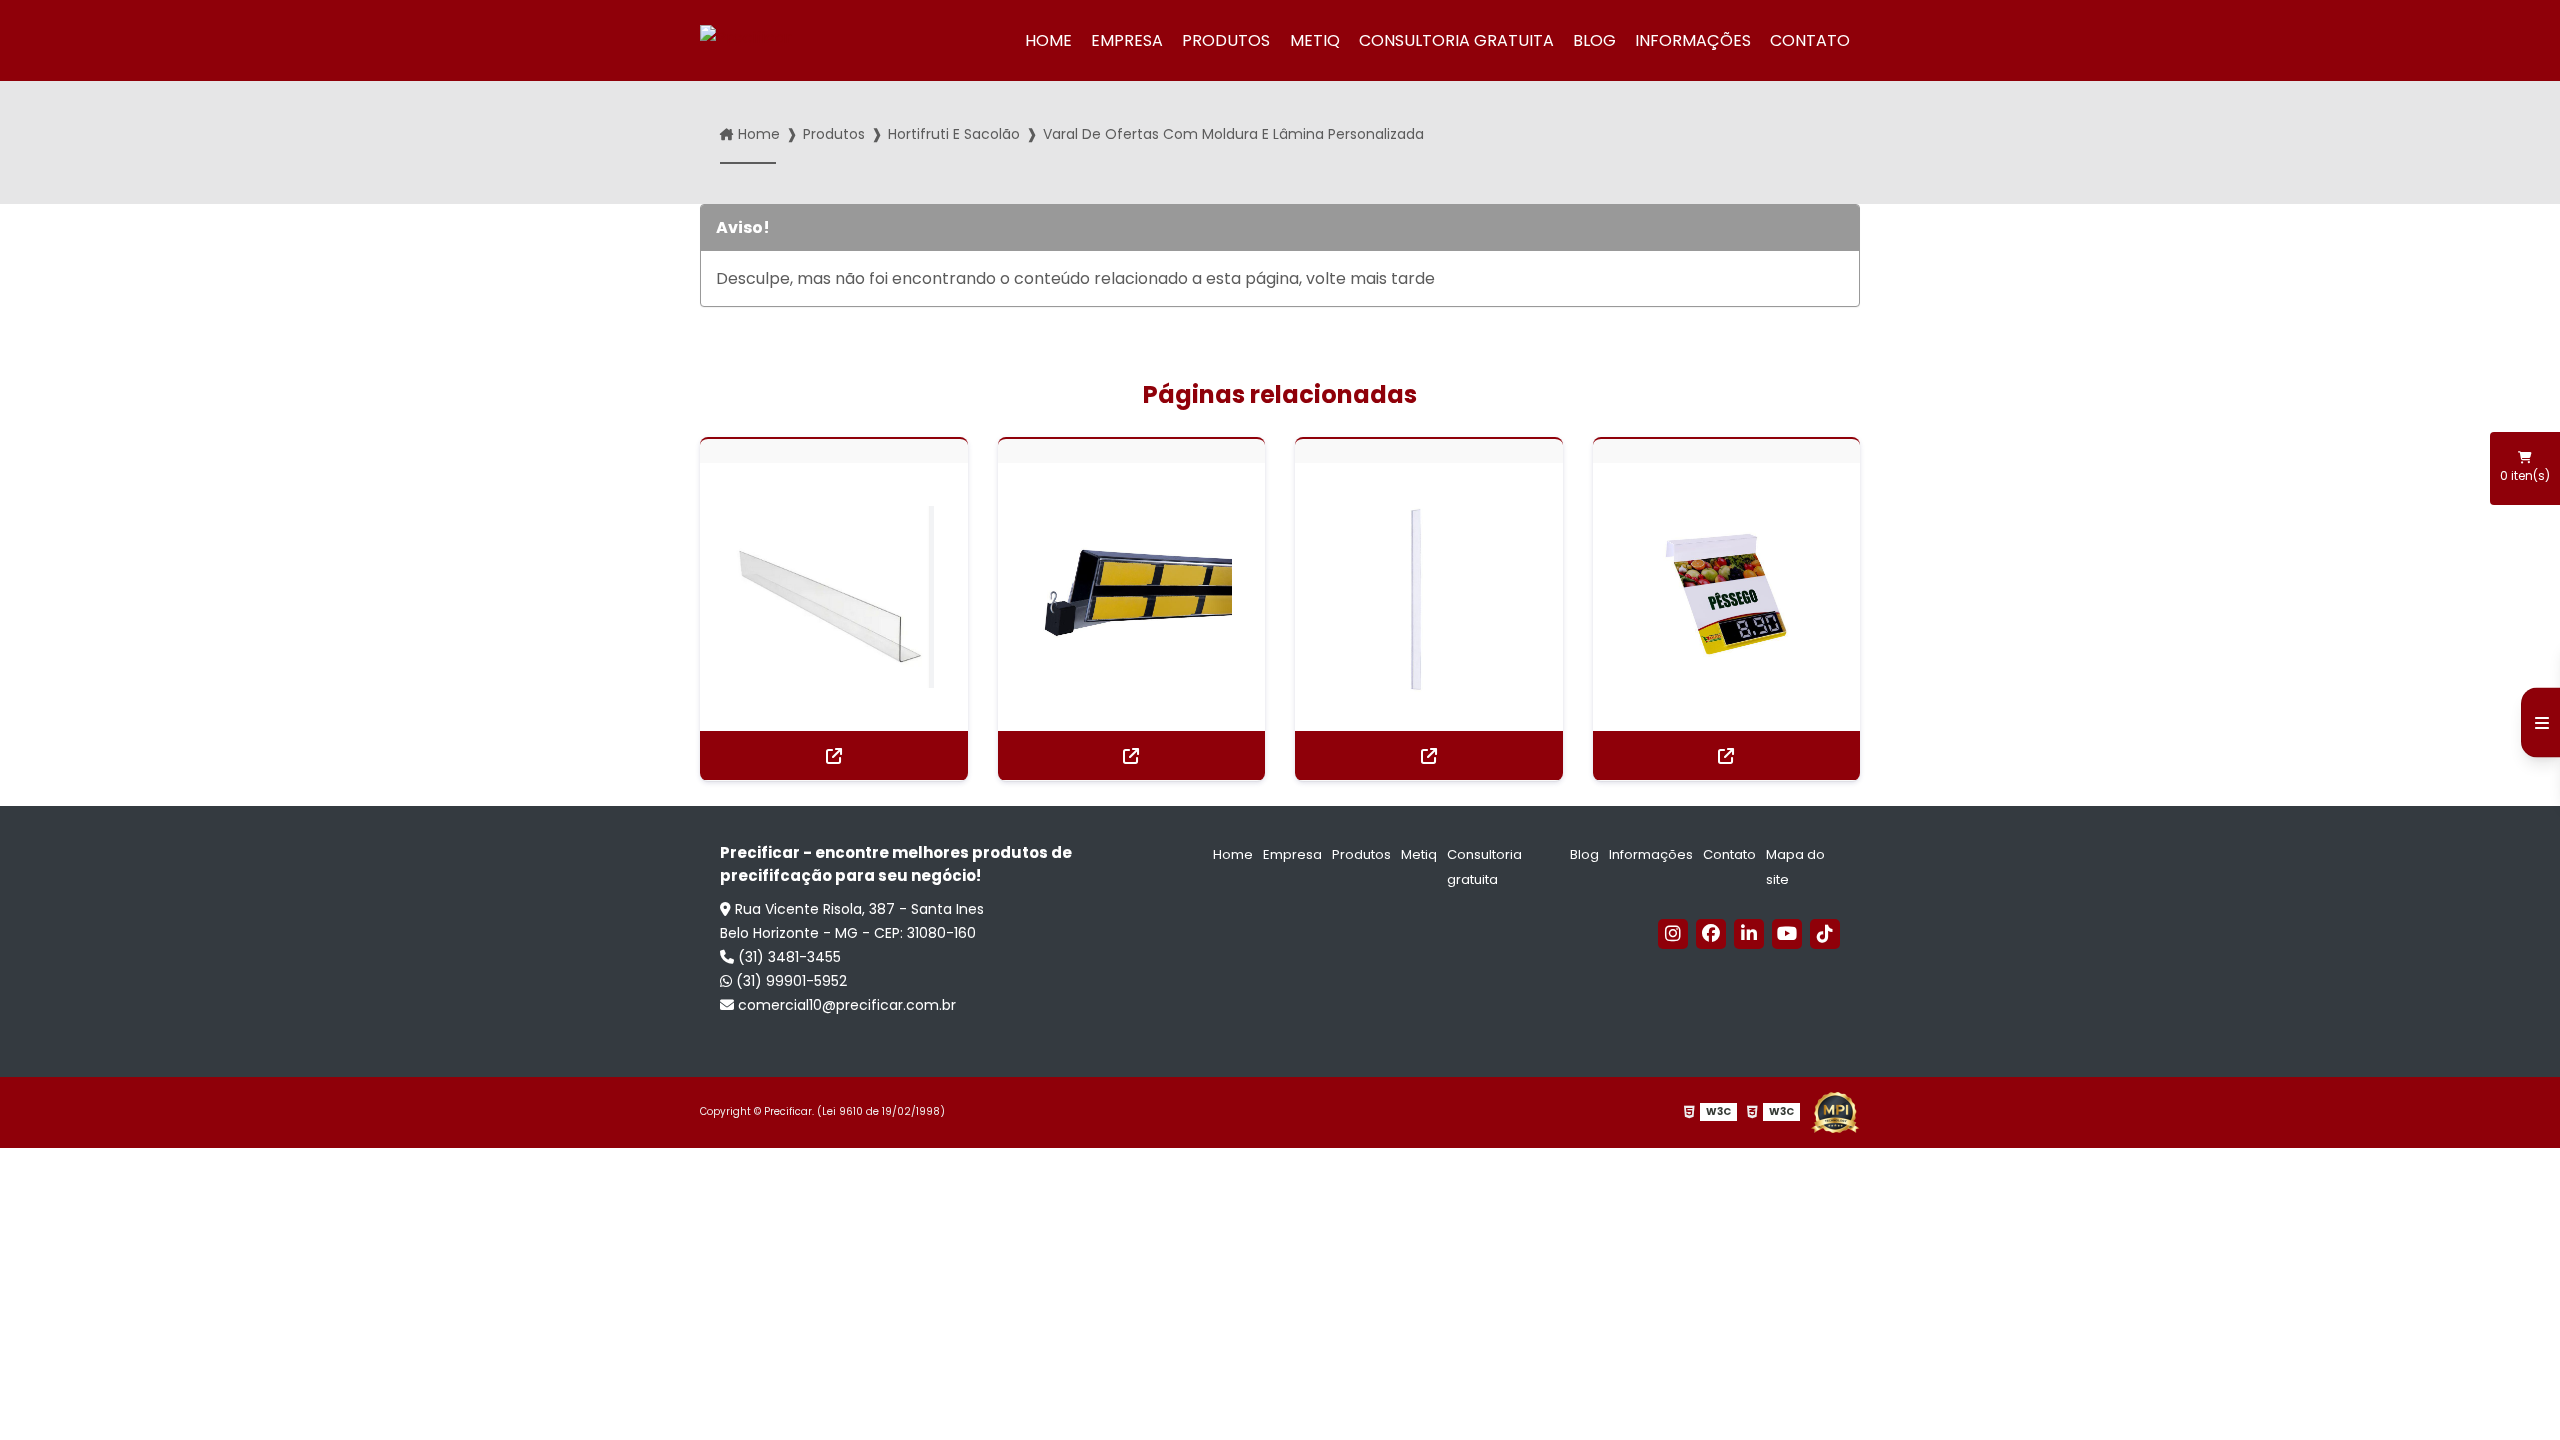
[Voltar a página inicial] (773, 41)
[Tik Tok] (1825, 934)
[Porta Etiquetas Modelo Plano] (1429, 597)
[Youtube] (1787, 934)
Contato (1810, 40)
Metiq (1315, 40)
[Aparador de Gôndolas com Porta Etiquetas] (834, 597)
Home (1048, 40)
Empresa (1127, 40)
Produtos (1226, 40)
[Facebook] (1711, 934)
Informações (1693, 40)
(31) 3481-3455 (787, 957)
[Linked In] (1749, 934)
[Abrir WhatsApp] (2510, 1389)
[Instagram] (1673, 934)
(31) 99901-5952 (789, 981)
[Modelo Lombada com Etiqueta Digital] (1727, 597)
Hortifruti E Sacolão (954, 134)
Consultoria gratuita (1456, 40)
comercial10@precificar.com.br (845, 1005)
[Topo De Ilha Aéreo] (1132, 597)
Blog (1594, 40)
